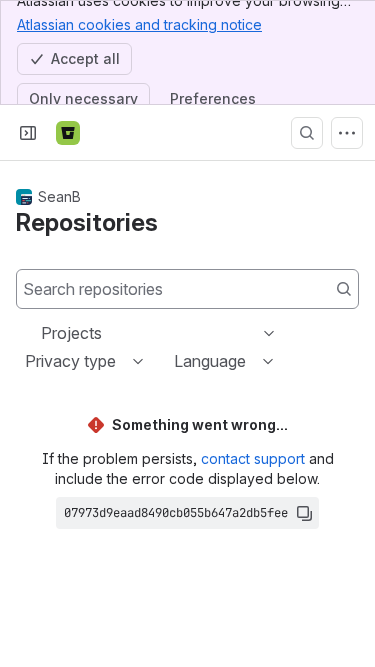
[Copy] (304, 513)
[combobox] (43, 333)
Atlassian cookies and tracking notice (139, 24)
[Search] (307, 133)
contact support (253, 458)
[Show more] (347, 133)
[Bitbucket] (68, 133)
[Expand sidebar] (28, 133)
